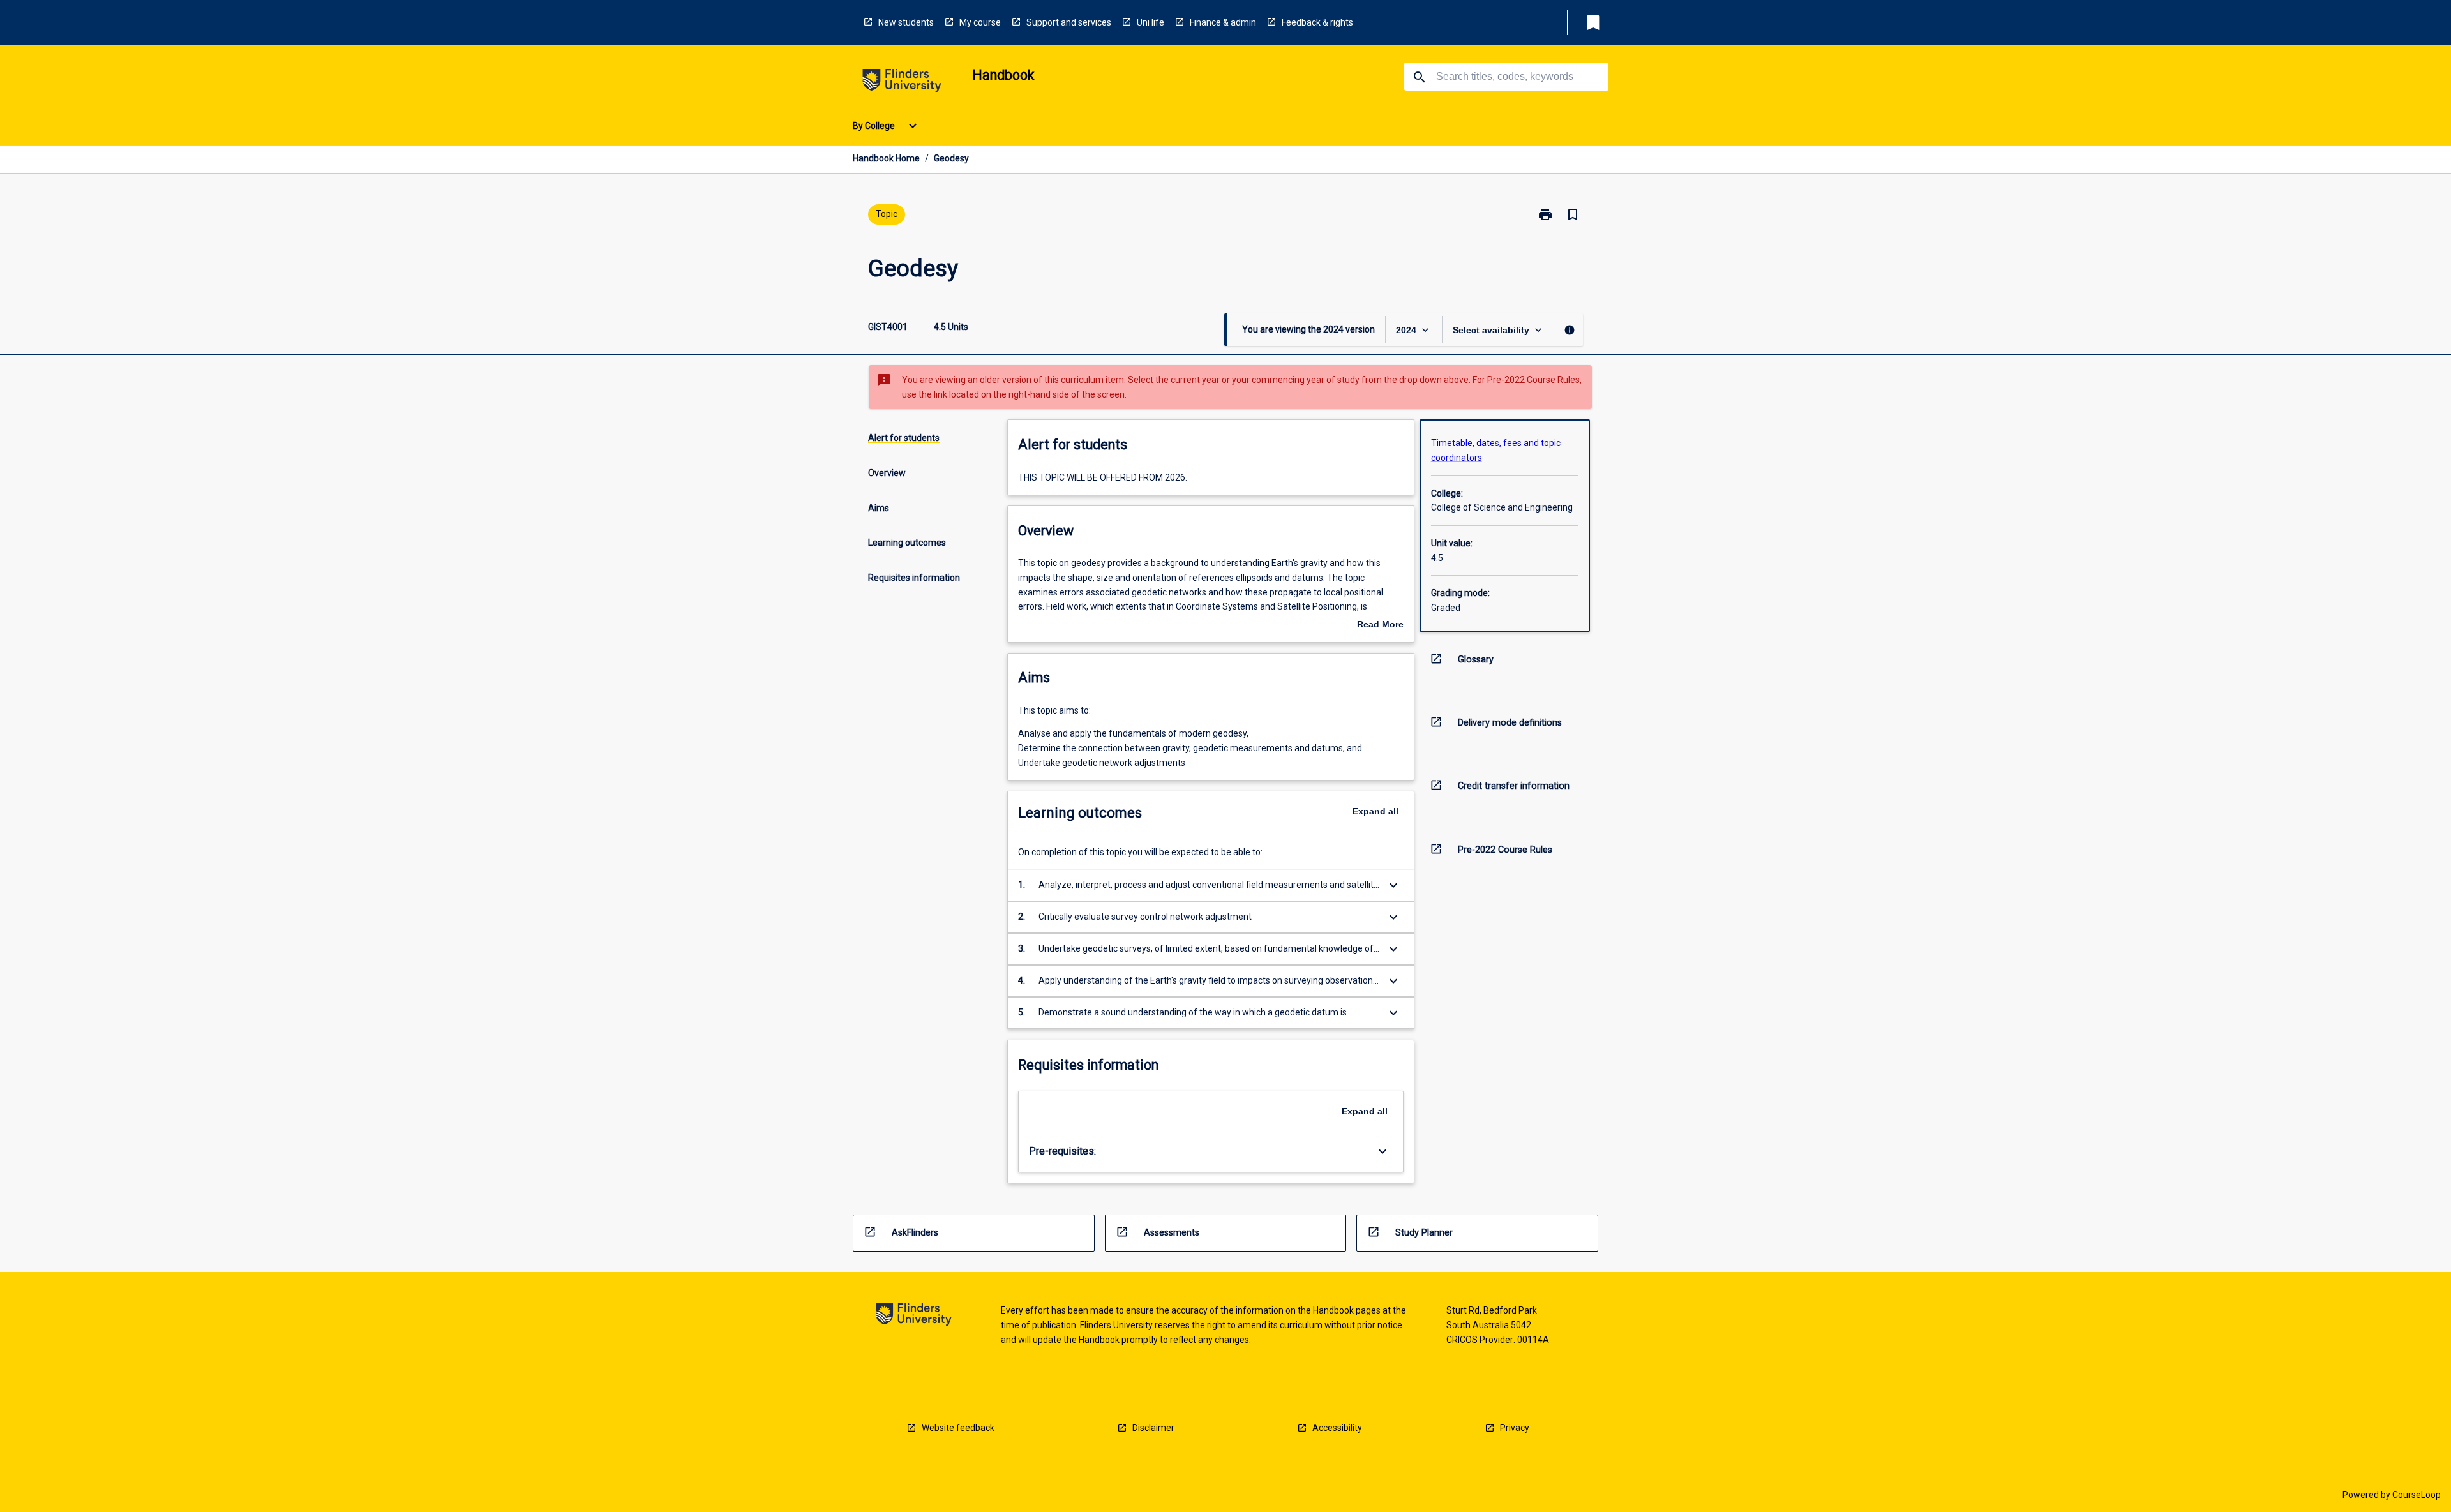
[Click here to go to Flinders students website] (902, 83)
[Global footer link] (914, 1316)
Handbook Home (886, 158)
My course (980, 22)
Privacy (1515, 1428)
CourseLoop (2417, 1495)
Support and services (1069, 22)
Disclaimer (1153, 1428)
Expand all (1375, 811)
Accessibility (1337, 1428)
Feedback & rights (1317, 22)
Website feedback (958, 1428)
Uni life (1151, 22)
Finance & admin (1223, 22)
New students (906, 22)
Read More (1380, 625)
